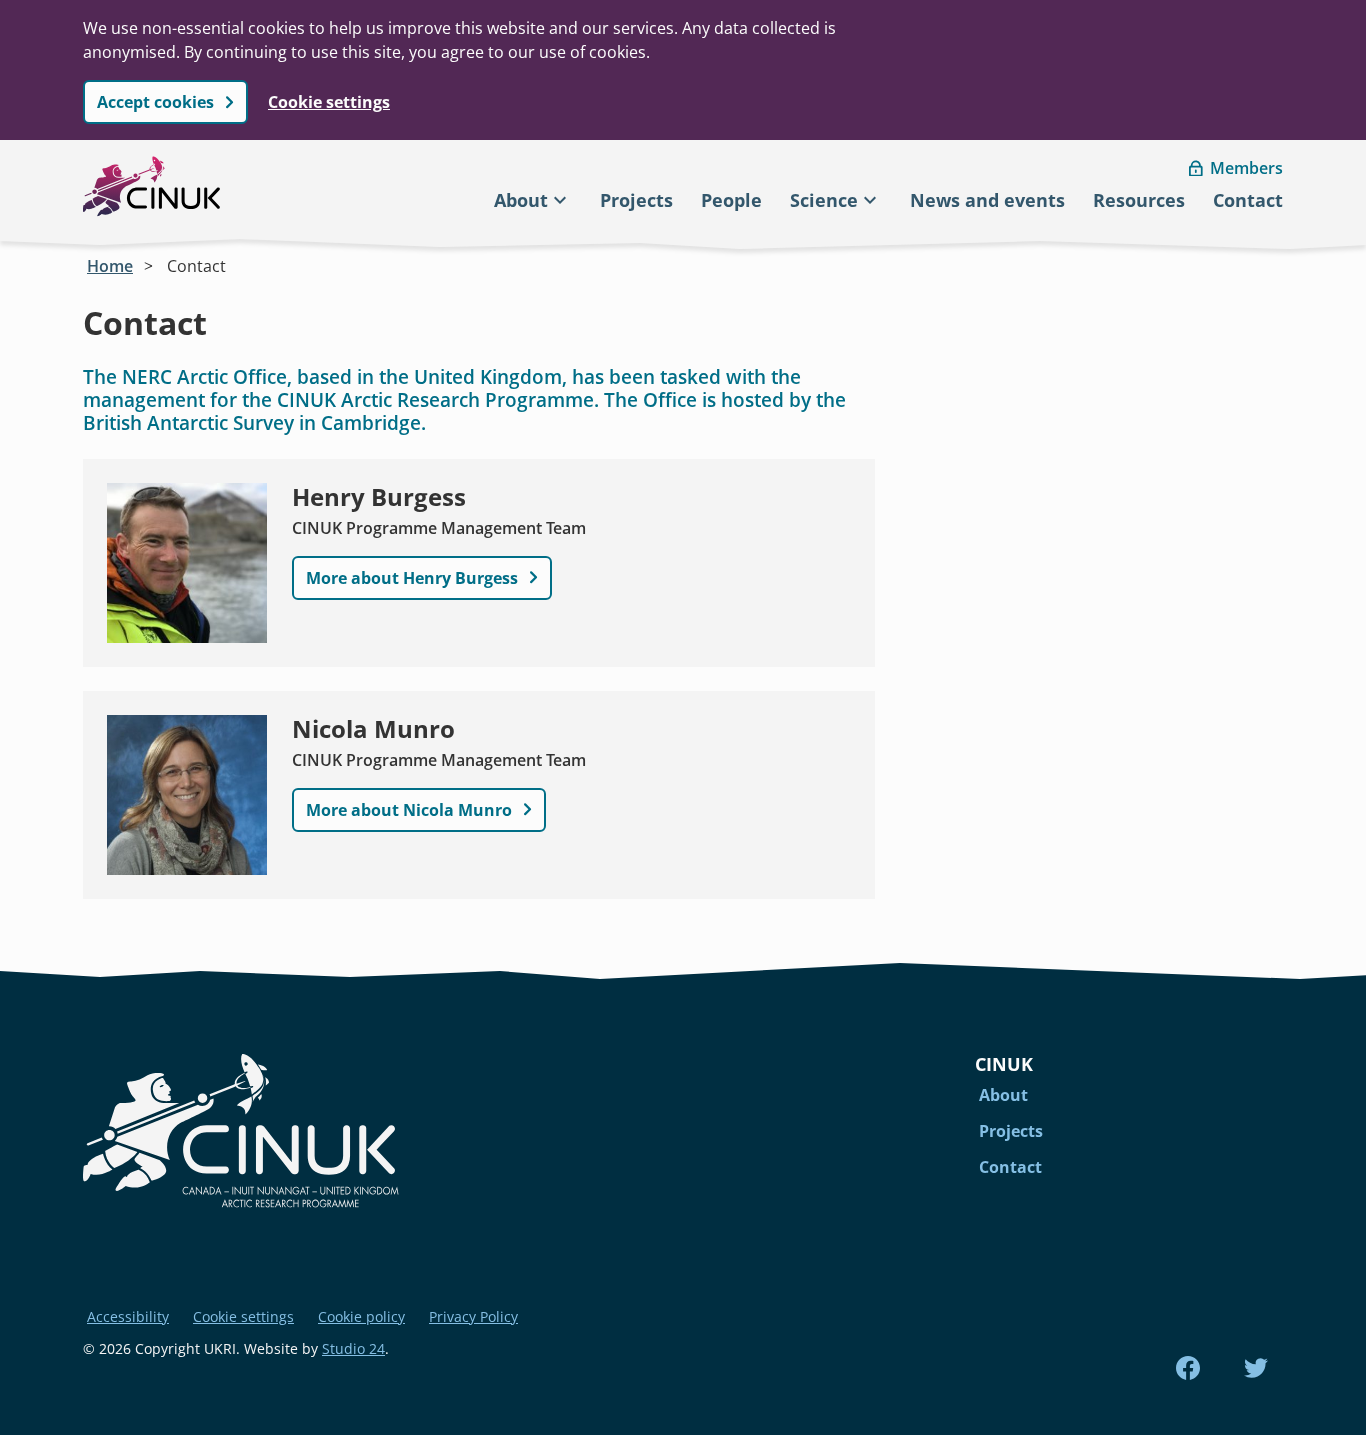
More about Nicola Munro (409, 810)
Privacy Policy (473, 1316)
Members (1246, 168)
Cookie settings (329, 102)
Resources (1139, 200)
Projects (636, 200)
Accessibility (128, 1316)
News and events (987, 200)
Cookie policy (361, 1316)
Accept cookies (155, 102)
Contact (1248, 200)
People (731, 200)
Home (110, 266)
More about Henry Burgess (412, 578)
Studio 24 (353, 1348)
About (521, 200)
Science (824, 200)
